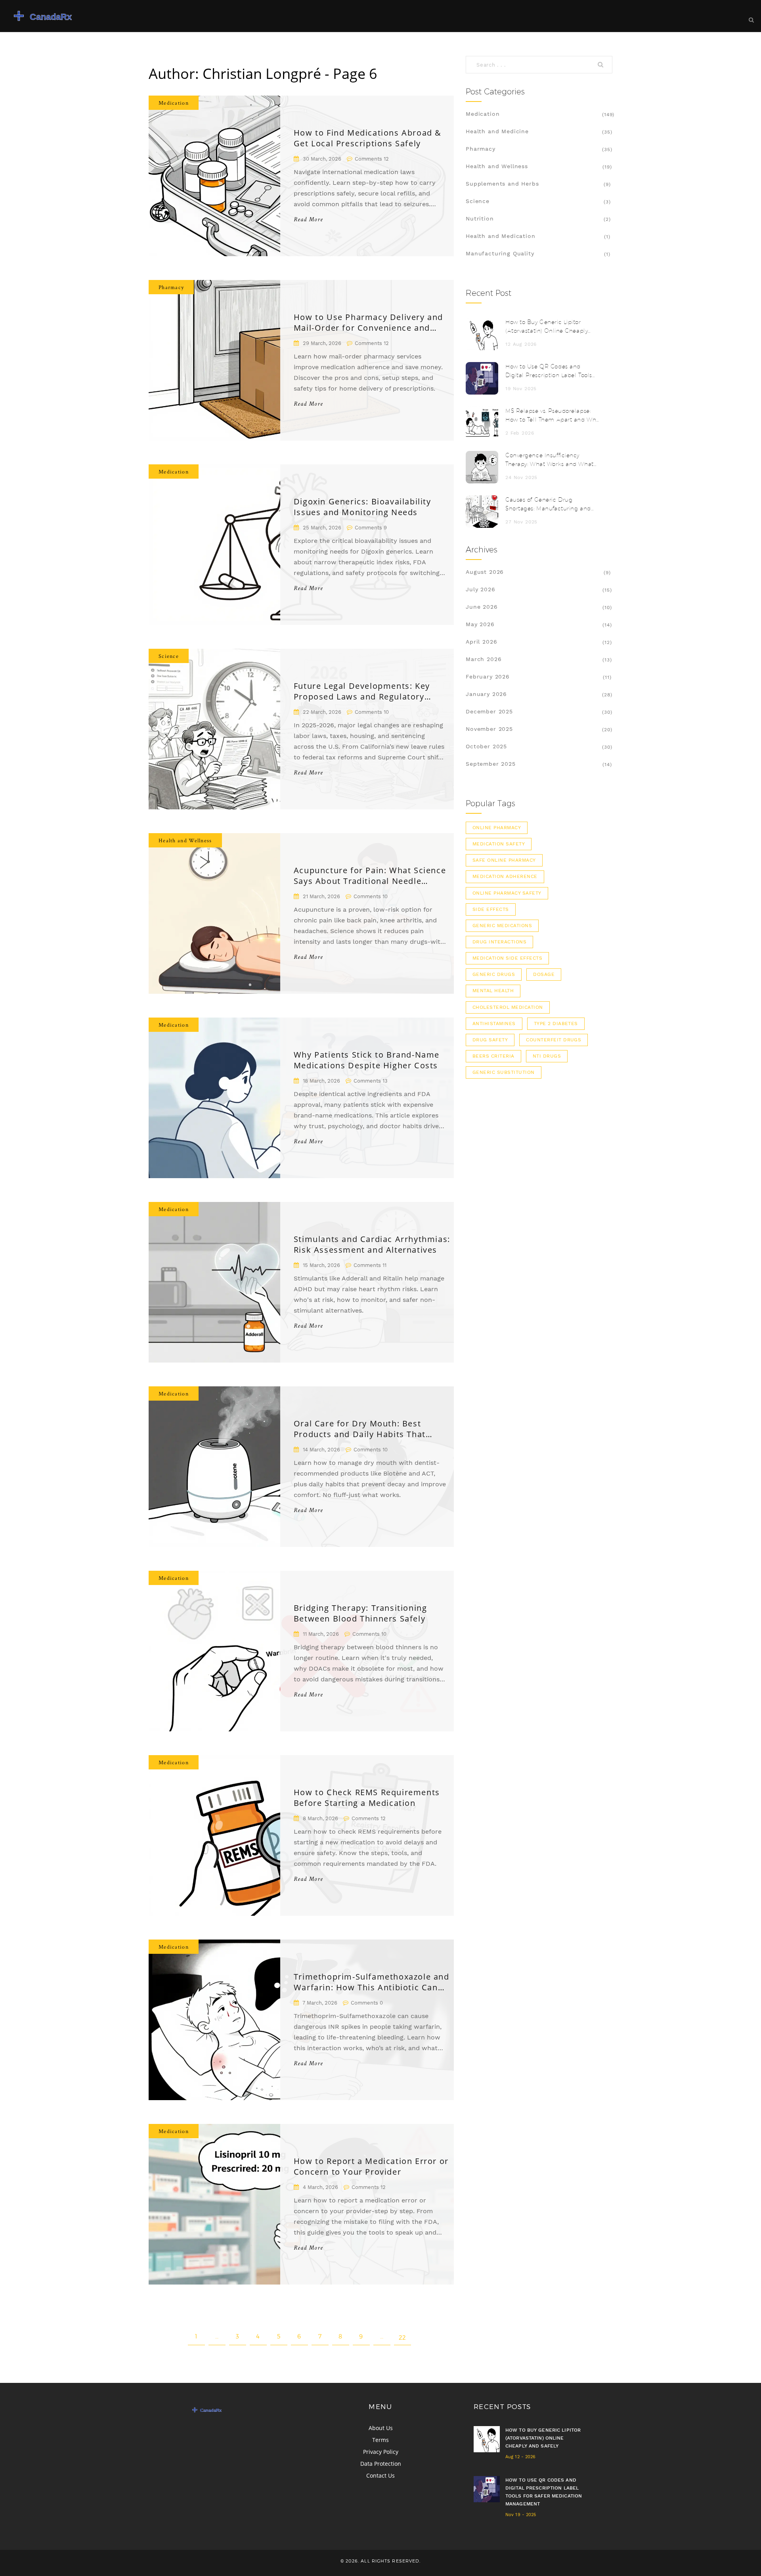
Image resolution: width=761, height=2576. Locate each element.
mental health (493, 991)
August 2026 (485, 572)
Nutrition (480, 218)
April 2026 (481, 642)
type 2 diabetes (556, 1023)
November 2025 (489, 729)
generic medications (502, 926)
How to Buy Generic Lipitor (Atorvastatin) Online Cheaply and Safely (547, 327)
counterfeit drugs (554, 1040)
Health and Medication (501, 236)
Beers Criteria (493, 1056)
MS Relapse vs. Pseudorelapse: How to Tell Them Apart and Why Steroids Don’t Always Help (552, 416)
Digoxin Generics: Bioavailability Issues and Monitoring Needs (362, 507)
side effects (491, 909)
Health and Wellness (185, 840)
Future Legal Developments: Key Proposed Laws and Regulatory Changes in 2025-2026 (362, 691)
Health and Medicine (497, 131)
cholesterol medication (508, 1007)
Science (169, 656)
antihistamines (494, 1023)
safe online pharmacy (504, 860)
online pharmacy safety (507, 893)
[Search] (602, 65)
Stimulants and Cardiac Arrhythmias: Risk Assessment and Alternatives (372, 1244)
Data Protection (381, 2464)
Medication (174, 103)
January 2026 (486, 694)
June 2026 (482, 607)
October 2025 (486, 746)
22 (402, 2337)
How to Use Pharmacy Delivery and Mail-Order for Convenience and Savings (368, 322)
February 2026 (488, 677)
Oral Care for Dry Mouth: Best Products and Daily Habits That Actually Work (360, 1429)
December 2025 (489, 711)
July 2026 (481, 589)
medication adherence (505, 876)
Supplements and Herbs (502, 184)
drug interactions (499, 942)
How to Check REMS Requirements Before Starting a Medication (367, 1798)
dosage (544, 974)
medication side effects (507, 958)
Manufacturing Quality (500, 253)
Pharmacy (171, 287)
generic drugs (494, 974)
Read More (308, 220)
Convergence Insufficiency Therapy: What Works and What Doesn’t (550, 460)
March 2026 (484, 659)
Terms (380, 2440)
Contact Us (380, 2475)
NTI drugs (547, 1056)
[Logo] (65, 16)
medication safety (499, 844)
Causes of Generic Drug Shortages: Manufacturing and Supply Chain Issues (548, 505)
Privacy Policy (381, 2452)
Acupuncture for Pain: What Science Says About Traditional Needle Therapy (370, 876)
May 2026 (480, 624)
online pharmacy (497, 828)
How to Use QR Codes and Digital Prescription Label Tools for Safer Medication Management (549, 371)
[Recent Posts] (482, 334)
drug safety (490, 1040)
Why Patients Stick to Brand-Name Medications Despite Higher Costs (367, 1060)
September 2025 (491, 764)
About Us (381, 2428)
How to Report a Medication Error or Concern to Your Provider (371, 2166)
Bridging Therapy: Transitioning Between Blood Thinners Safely (360, 1613)
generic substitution (504, 1072)
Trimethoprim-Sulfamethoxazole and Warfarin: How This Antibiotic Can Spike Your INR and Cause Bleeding (372, 1982)
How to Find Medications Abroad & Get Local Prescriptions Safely (368, 138)
